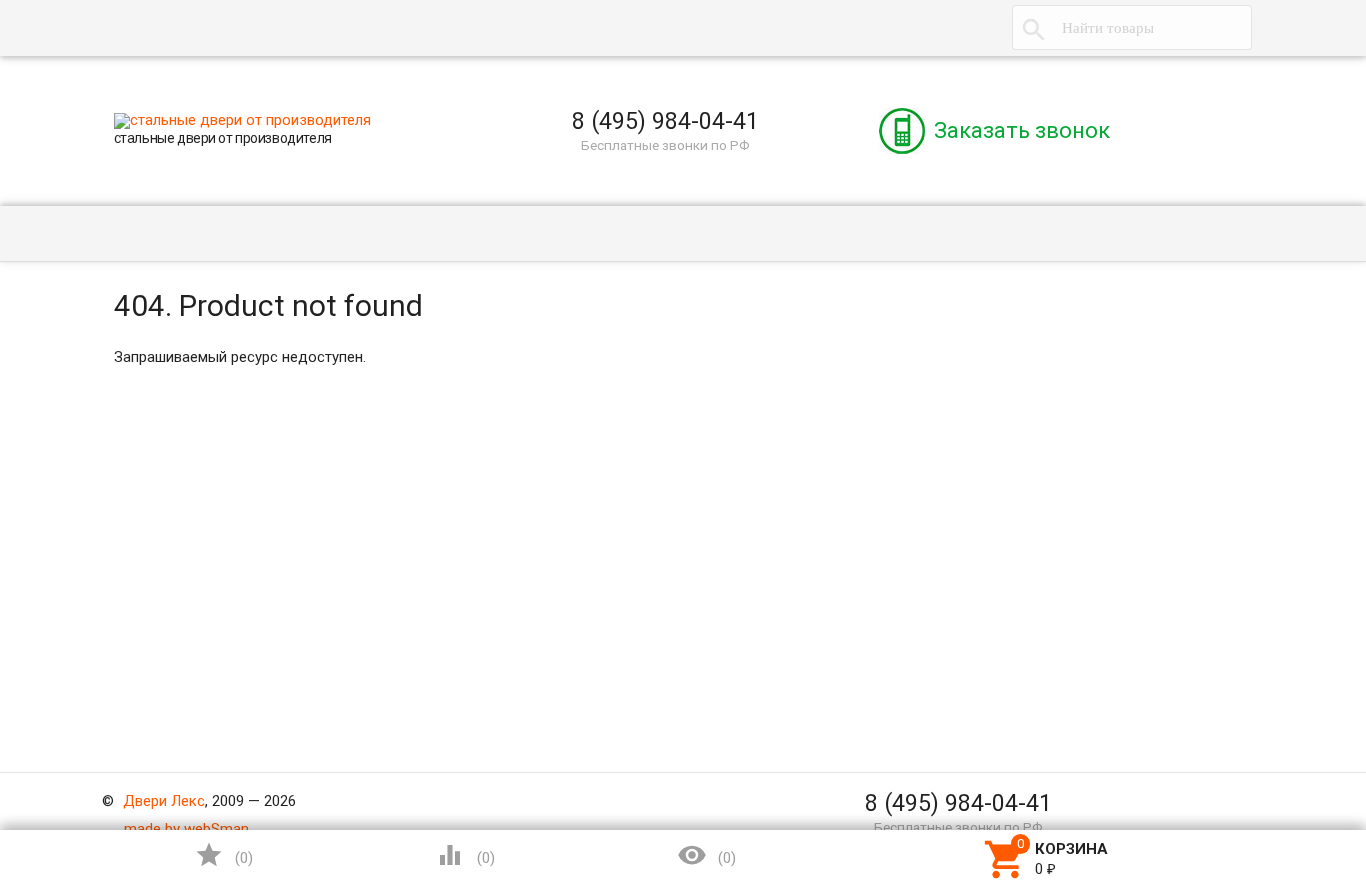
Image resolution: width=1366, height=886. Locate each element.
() (224, 855)
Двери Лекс (164, 801)
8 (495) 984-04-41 (665, 121)
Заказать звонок (1022, 130)
